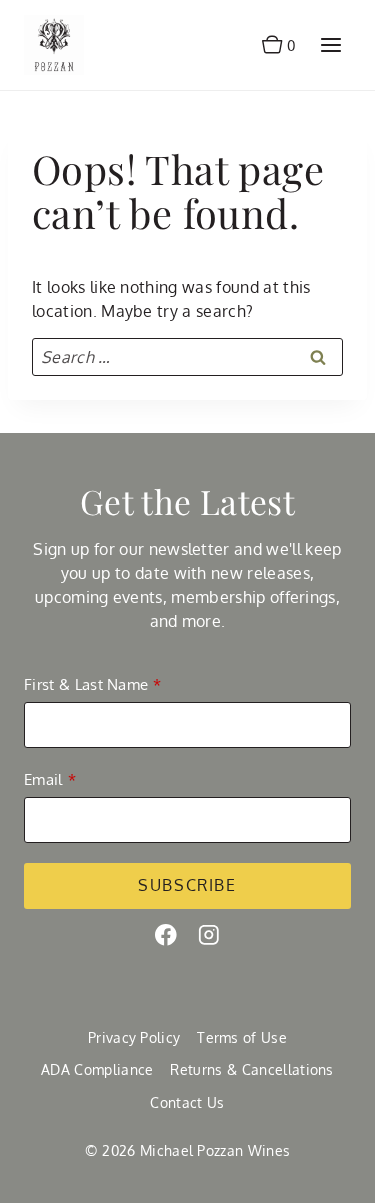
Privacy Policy (134, 1037)
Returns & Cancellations (251, 1069)
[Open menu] (330, 44)
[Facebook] (165, 935)
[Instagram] (209, 935)
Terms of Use (242, 1037)
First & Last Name (86, 684)
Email (43, 779)
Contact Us (187, 1102)
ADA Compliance (97, 1069)
